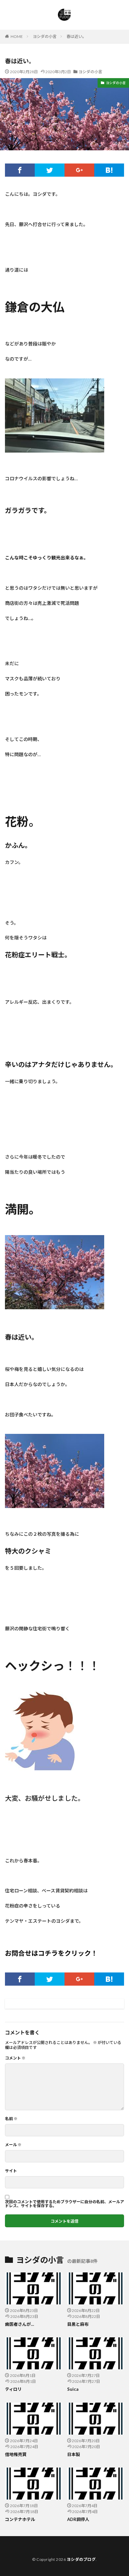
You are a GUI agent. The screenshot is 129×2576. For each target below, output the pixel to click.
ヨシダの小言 (45, 36)
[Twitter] (50, 170)
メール (13, 2145)
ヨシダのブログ (81, 2559)
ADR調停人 (78, 2519)
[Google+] (79, 170)
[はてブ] (109, 170)
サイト (11, 2171)
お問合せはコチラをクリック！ (51, 1953)
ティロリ (13, 2389)
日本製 (74, 2454)
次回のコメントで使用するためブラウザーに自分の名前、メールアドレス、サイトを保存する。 (64, 2204)
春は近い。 (76, 36)
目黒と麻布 (78, 2324)
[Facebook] (20, 170)
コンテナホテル (20, 2519)
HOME (17, 36)
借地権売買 (16, 2454)
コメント (15, 2058)
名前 (11, 2119)
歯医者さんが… (20, 2324)
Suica (73, 2389)
